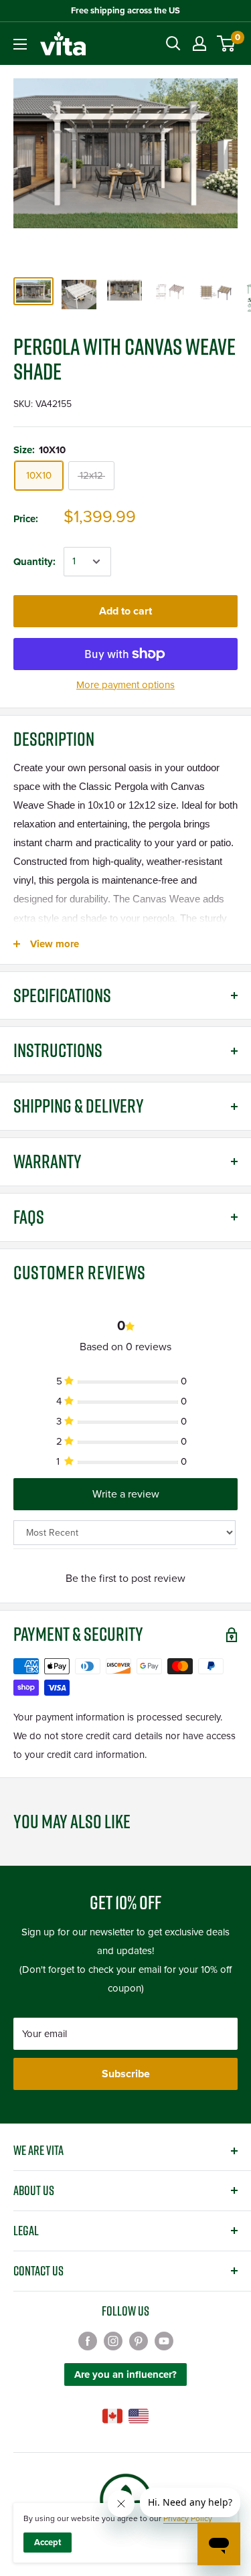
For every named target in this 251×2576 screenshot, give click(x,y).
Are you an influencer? (125, 2374)
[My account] (199, 44)
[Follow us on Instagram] (113, 2341)
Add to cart (125, 611)
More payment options (125, 685)
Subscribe (126, 2074)
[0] (227, 44)
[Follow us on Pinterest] (139, 2341)
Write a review (126, 1494)
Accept (48, 2543)
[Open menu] (20, 44)
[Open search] (173, 44)
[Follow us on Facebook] (88, 2341)
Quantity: (34, 562)
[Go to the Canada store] (112, 2416)
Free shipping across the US (125, 11)
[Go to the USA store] (139, 2416)
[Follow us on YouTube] (164, 2341)
